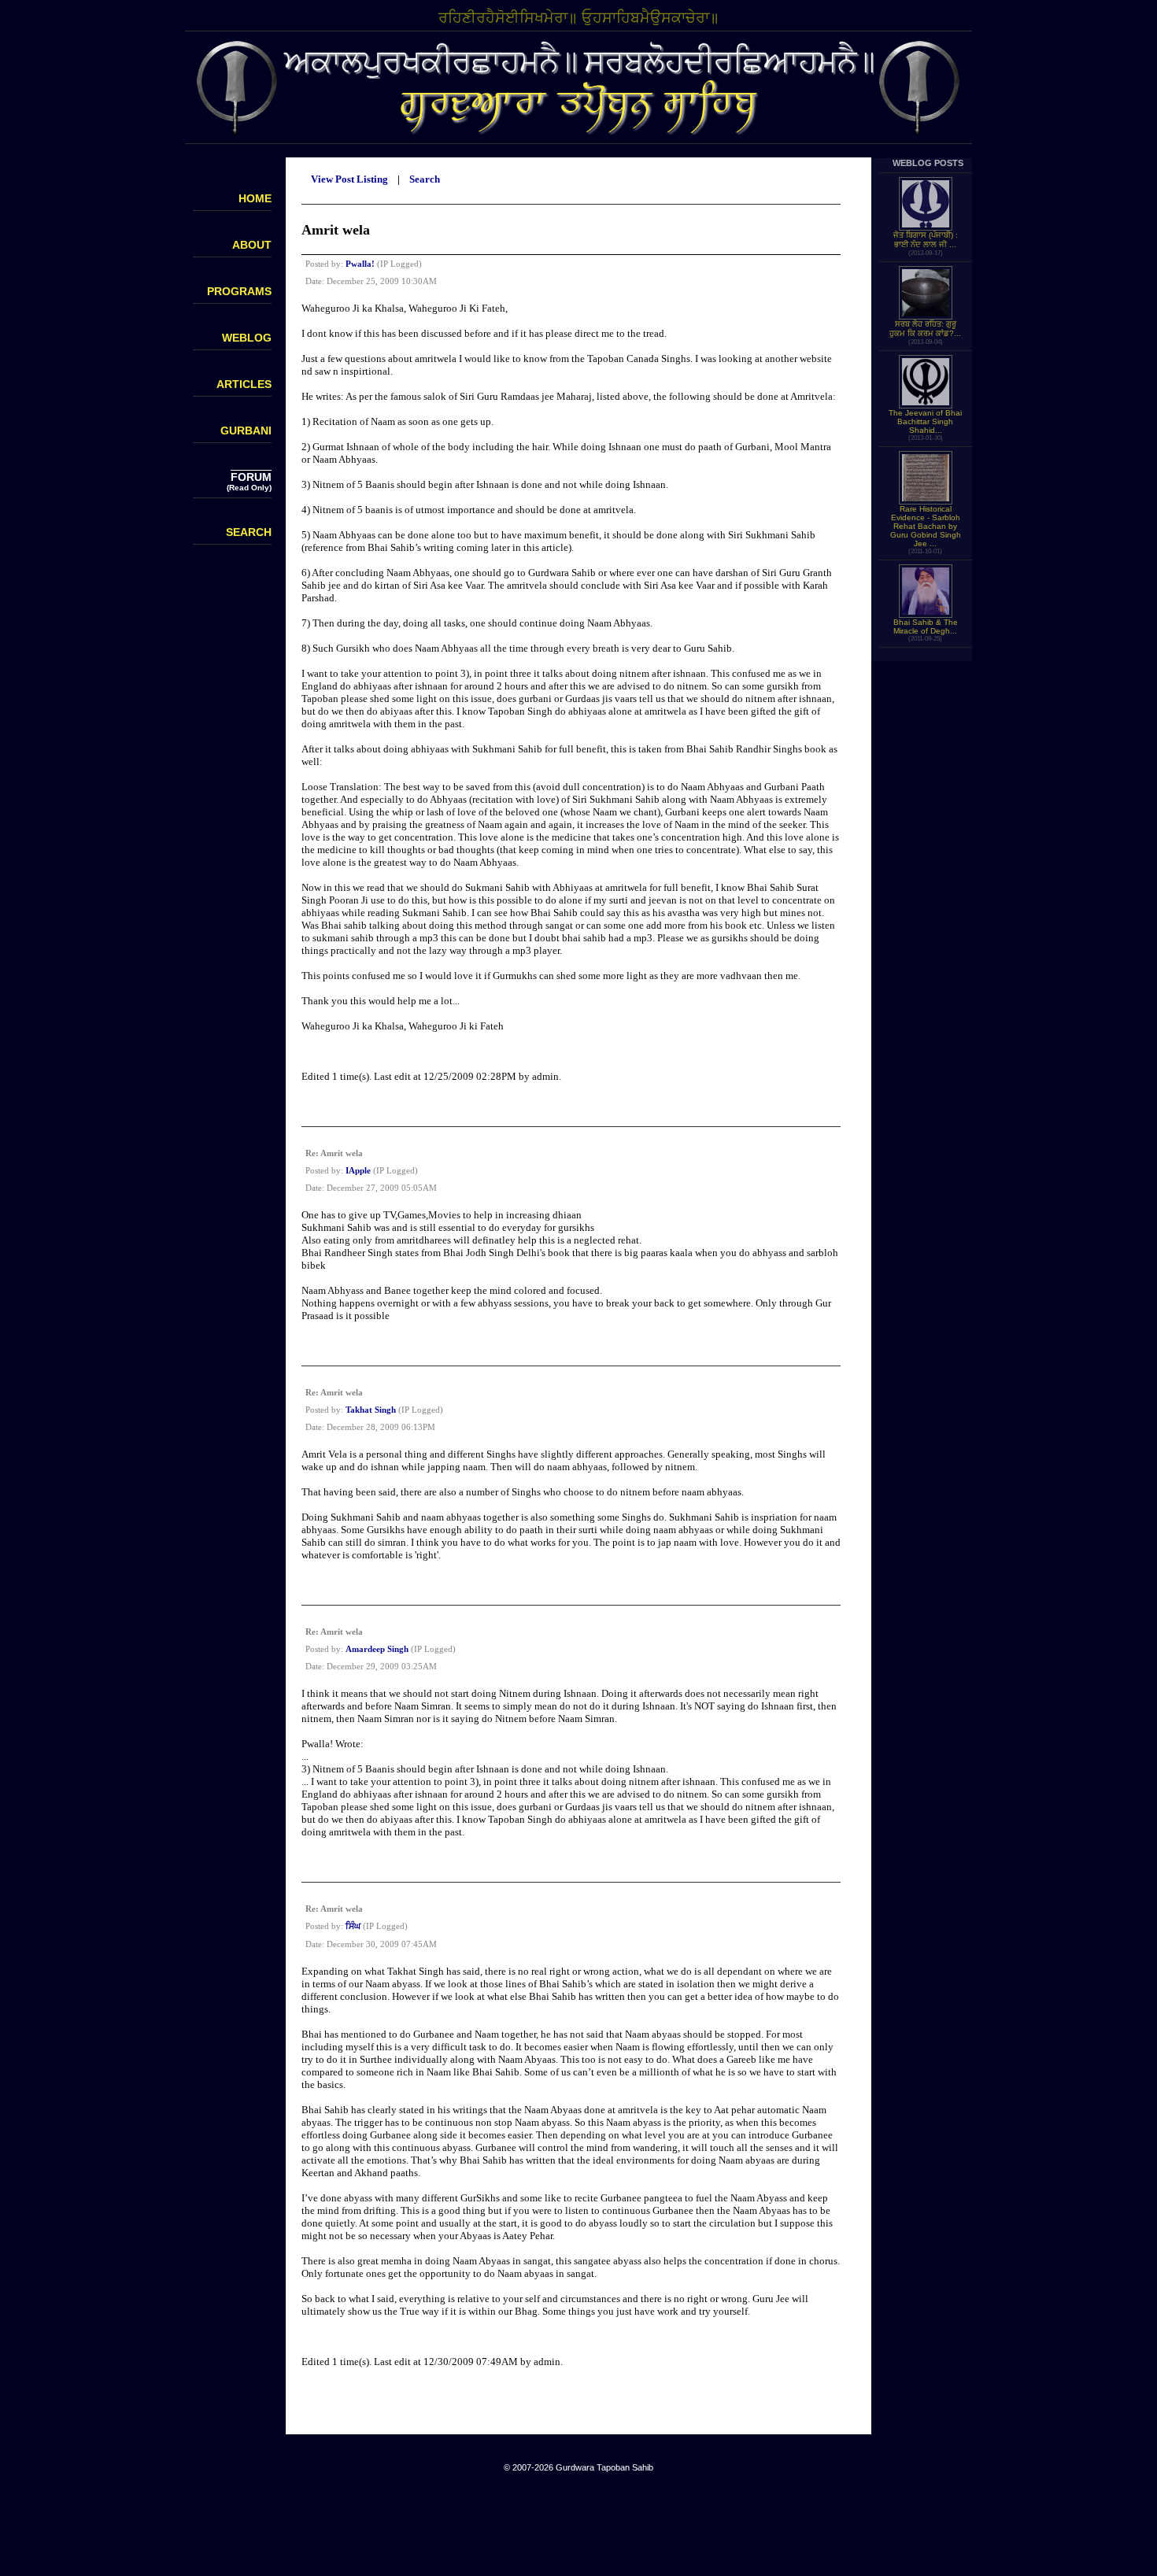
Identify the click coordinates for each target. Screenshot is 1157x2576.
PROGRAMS (239, 291)
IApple (358, 1170)
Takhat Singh (371, 1410)
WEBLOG (247, 338)
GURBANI (246, 431)
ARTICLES (244, 384)
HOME (255, 198)
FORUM (251, 477)
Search (425, 179)
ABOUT (252, 245)
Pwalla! (360, 264)
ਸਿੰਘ (353, 1926)
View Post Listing (349, 179)
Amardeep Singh (377, 1649)
